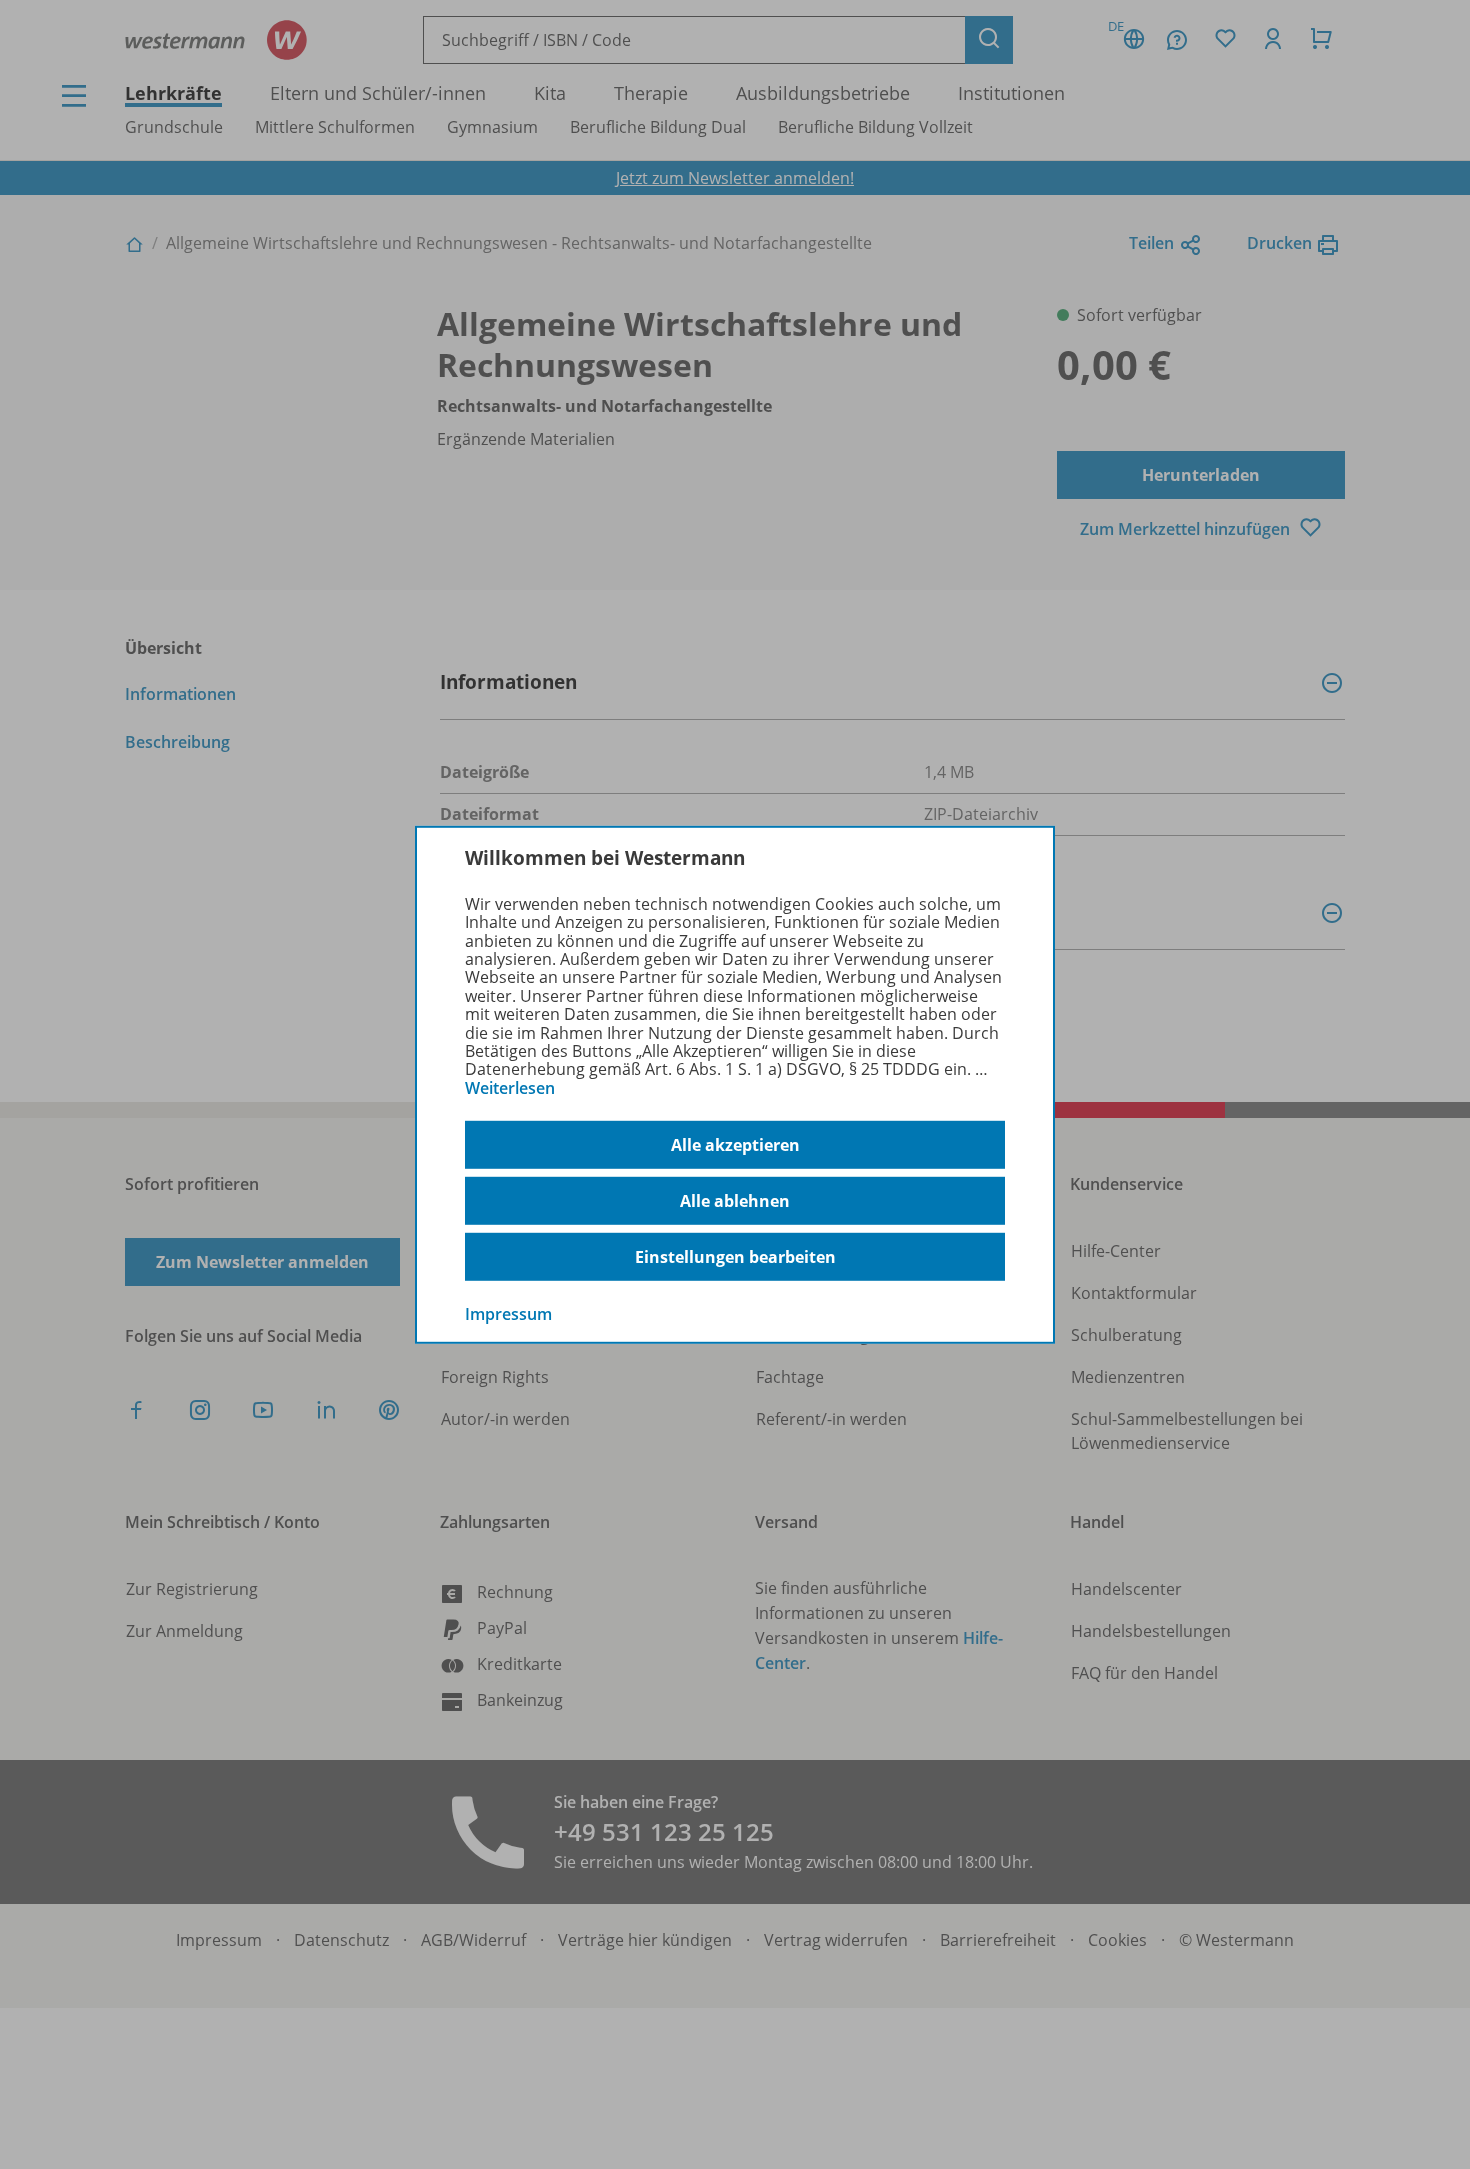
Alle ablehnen (735, 1201)
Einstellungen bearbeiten (735, 1257)
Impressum (508, 1314)
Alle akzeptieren (735, 1145)
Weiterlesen (510, 1088)
